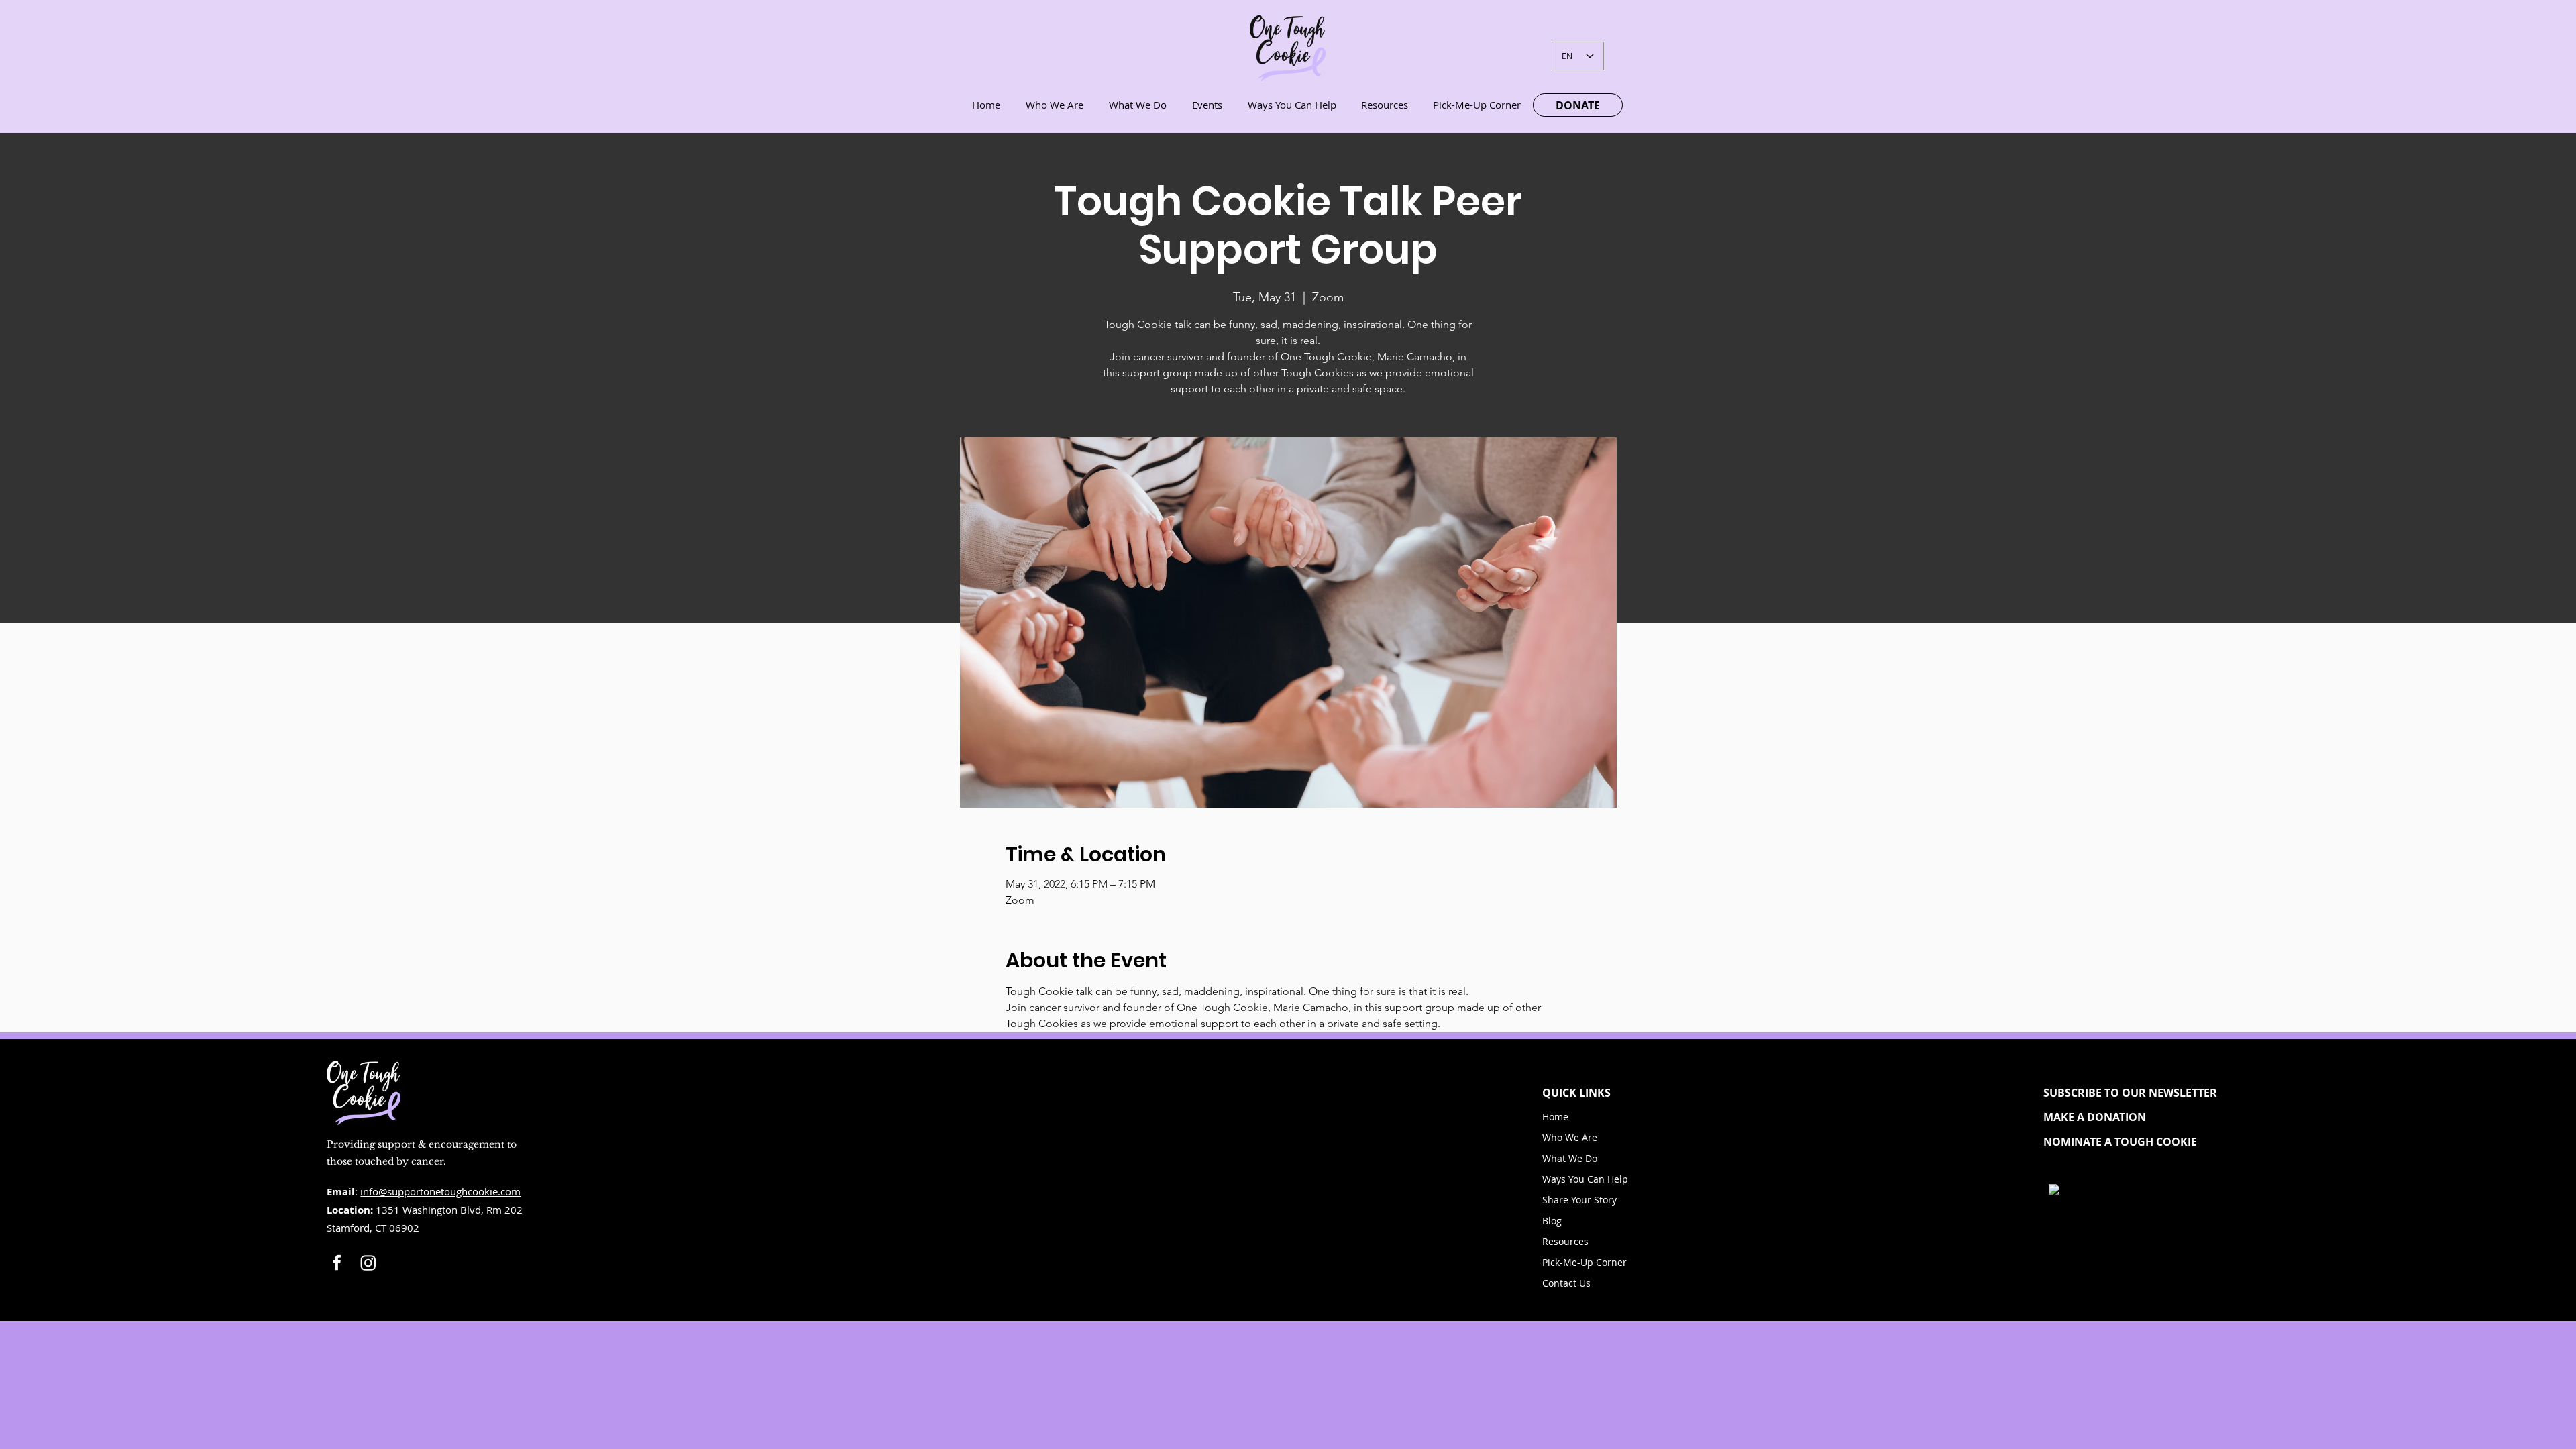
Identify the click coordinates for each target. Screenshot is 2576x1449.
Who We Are (1570, 1137)
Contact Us (1566, 1283)
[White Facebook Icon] (337, 1263)
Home (1555, 1117)
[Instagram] (368, 1263)
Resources (1565, 1241)
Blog (1552, 1221)
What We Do (1570, 1158)
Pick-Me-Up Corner (1585, 1262)
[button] (2142, 1093)
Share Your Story (1579, 1200)
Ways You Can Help (1585, 1179)
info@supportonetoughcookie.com (440, 1191)
